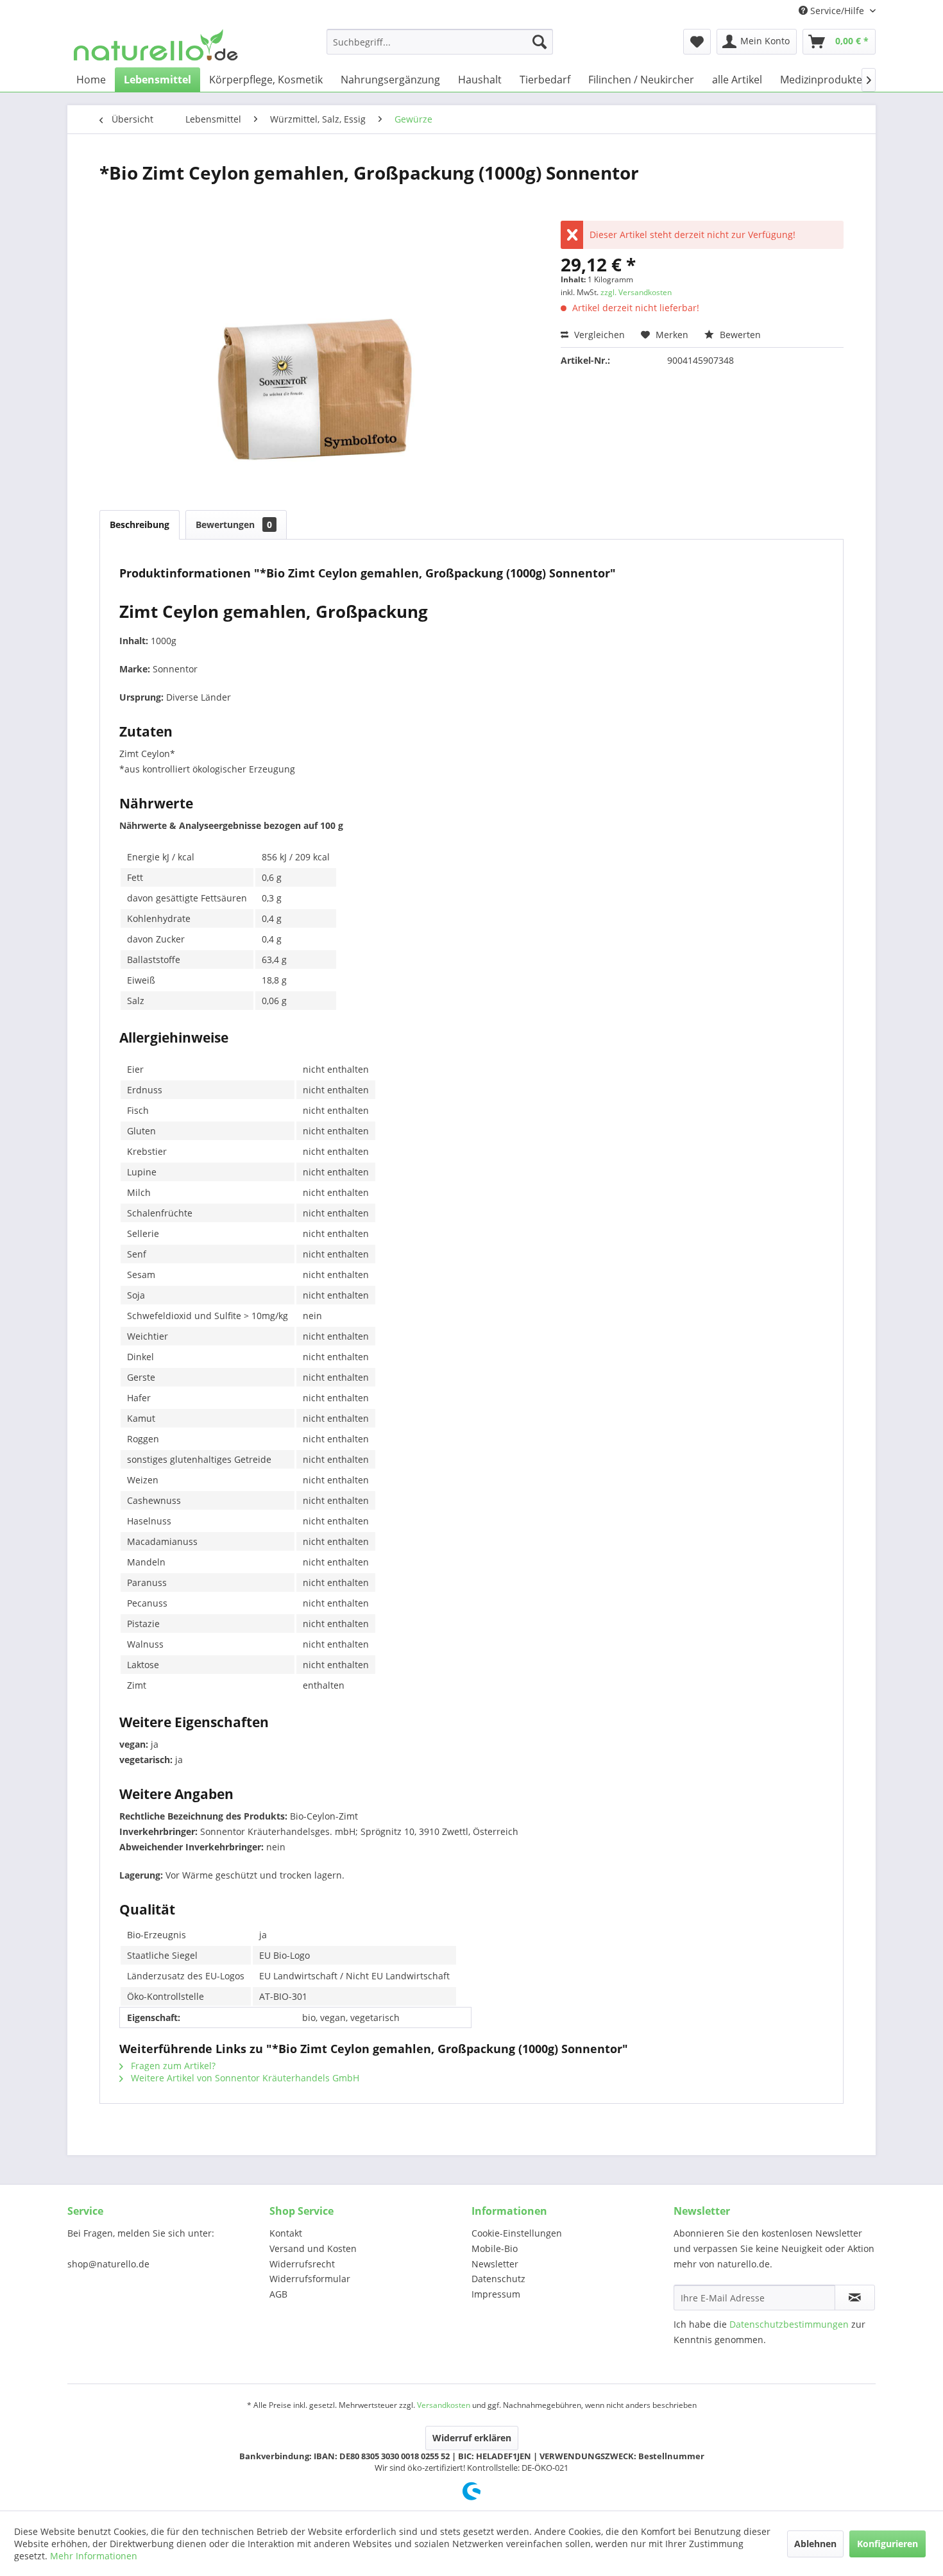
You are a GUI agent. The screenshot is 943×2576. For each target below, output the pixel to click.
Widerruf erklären (472, 2438)
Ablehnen (815, 2544)
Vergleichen (598, 335)
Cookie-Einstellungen (517, 2233)
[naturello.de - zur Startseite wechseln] (156, 45)
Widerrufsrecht (302, 2264)
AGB (278, 2294)
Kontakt (286, 2233)
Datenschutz (498, 2279)
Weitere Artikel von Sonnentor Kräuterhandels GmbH (244, 2078)
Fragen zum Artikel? (172, 2066)
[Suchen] (539, 42)
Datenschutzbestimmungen (789, 2324)
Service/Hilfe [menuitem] (837, 11)
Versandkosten (444, 2405)
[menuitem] (440, 42)
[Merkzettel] (697, 42)
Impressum (496, 2294)
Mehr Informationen (94, 2556)
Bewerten (739, 335)
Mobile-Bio (495, 2248)
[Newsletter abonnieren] (855, 2298)
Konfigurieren (888, 2544)
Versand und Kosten (313, 2248)
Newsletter (495, 2264)
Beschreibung (140, 525)
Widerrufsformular (310, 2279)
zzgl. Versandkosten (636, 292)
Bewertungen (234, 525)
